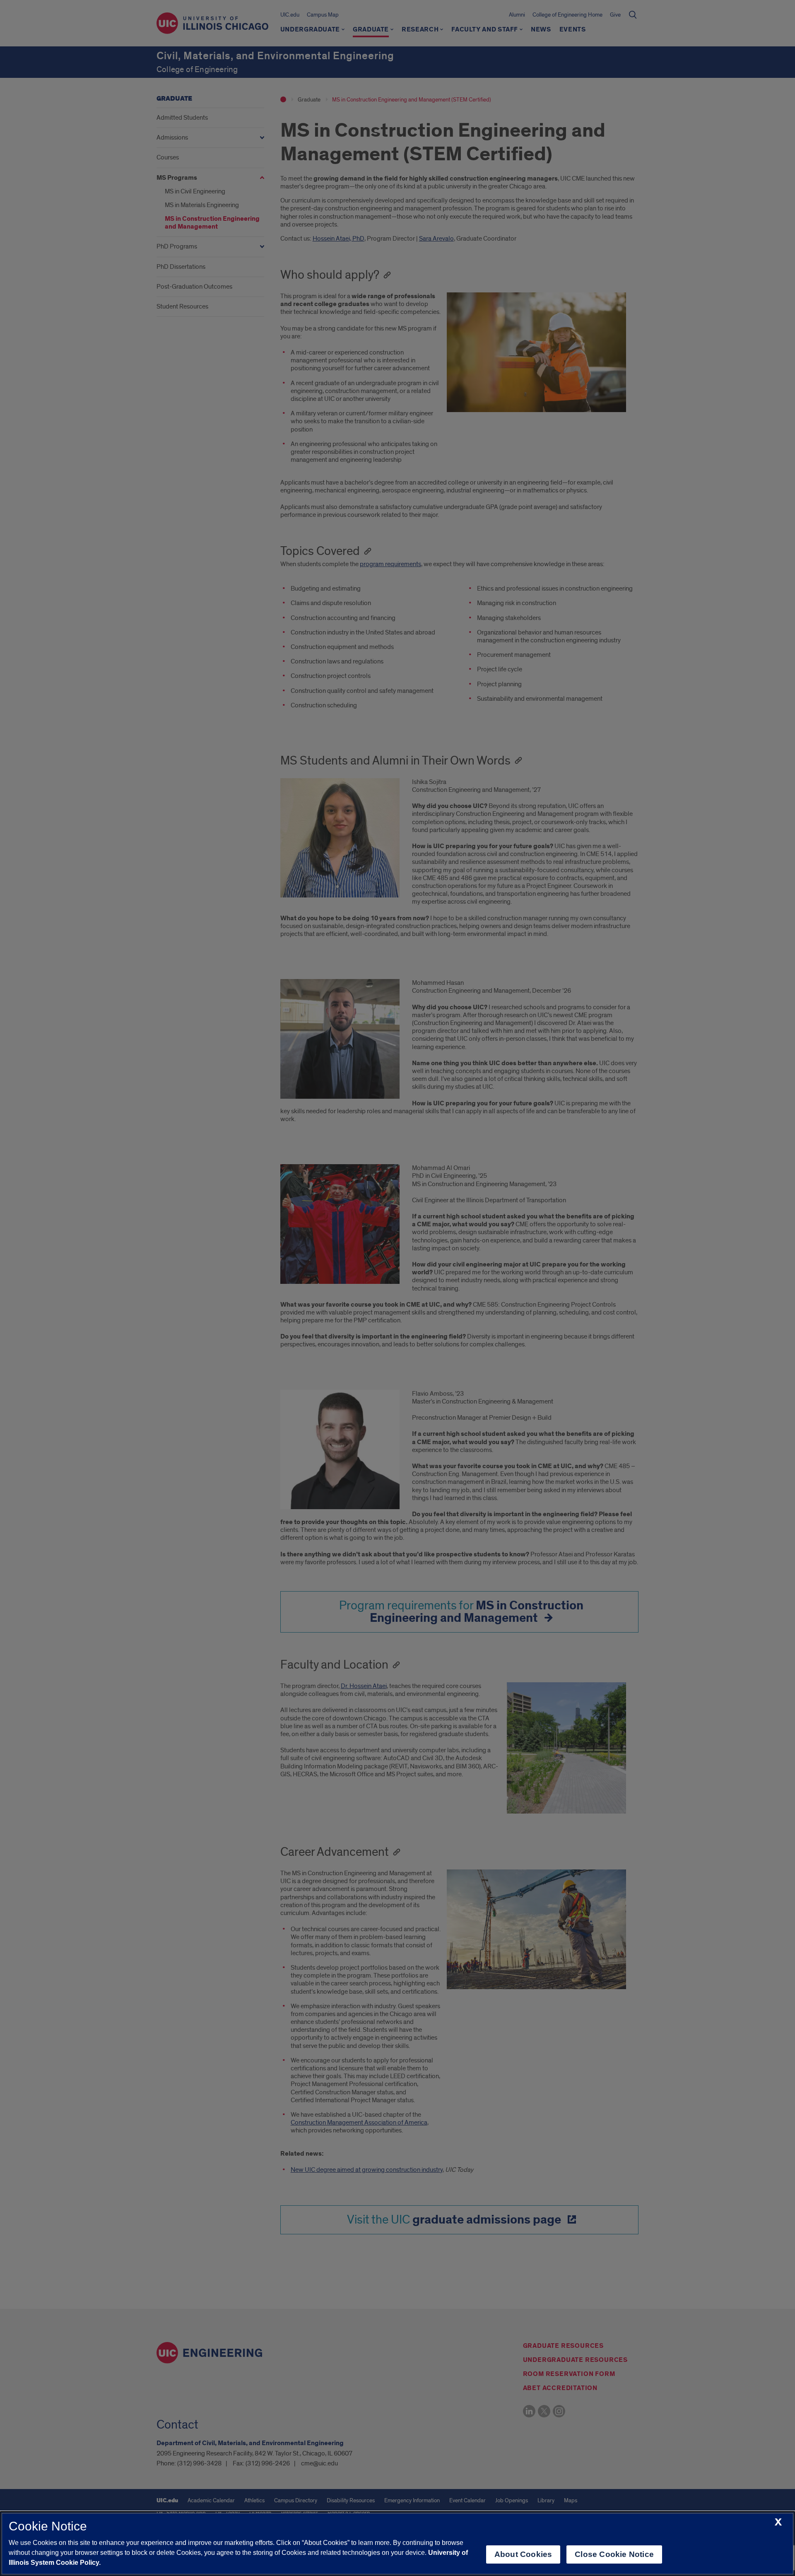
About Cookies (523, 2554)
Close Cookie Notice (614, 2554)
